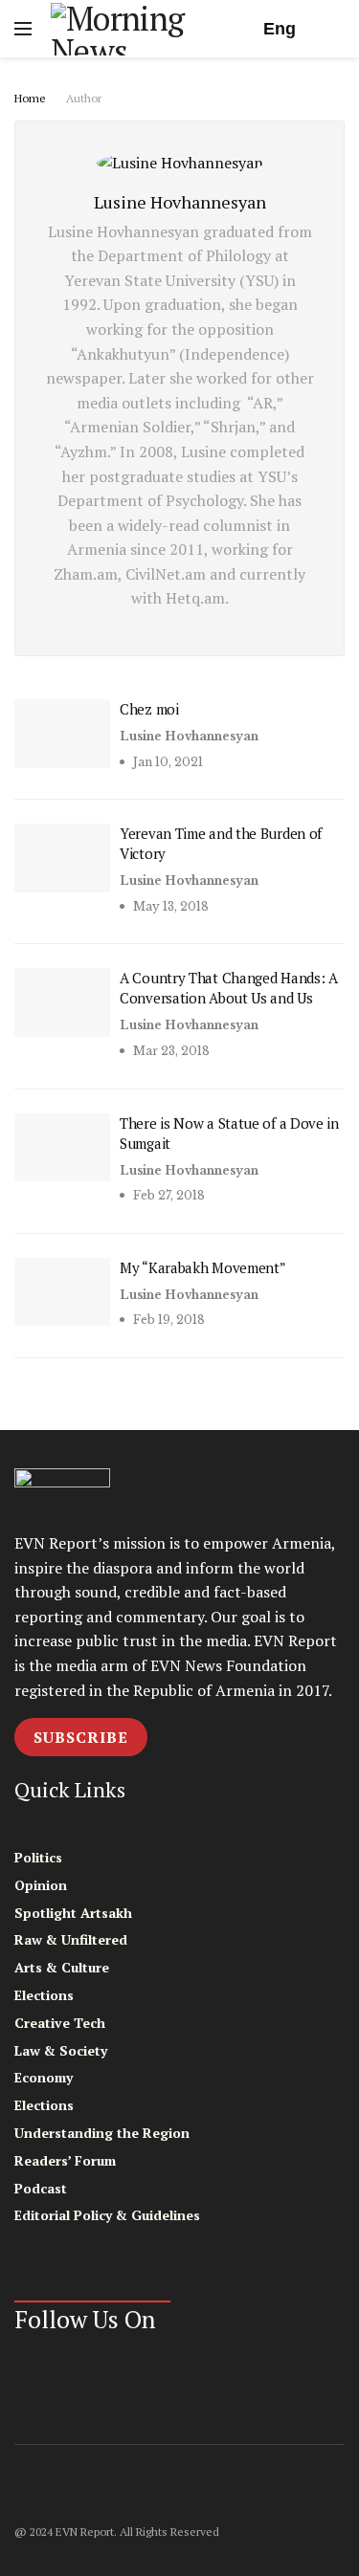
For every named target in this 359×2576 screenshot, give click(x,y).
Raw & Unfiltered (71, 1939)
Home (30, 98)
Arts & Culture (62, 1967)
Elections (44, 1995)
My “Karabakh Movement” (202, 1267)
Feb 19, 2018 (168, 1320)
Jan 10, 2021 (167, 762)
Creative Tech (60, 2023)
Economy (44, 2077)
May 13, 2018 (169, 906)
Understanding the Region (102, 2133)
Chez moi (149, 709)
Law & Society (61, 2050)
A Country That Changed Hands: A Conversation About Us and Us (229, 988)
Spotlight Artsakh (73, 1913)
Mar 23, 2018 (170, 1051)
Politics (38, 1857)
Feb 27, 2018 (168, 1195)
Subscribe (81, 1737)
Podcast (41, 2188)
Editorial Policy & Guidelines (107, 2215)
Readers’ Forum (65, 2160)
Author (84, 98)
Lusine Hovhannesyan (189, 736)
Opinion (41, 1885)
